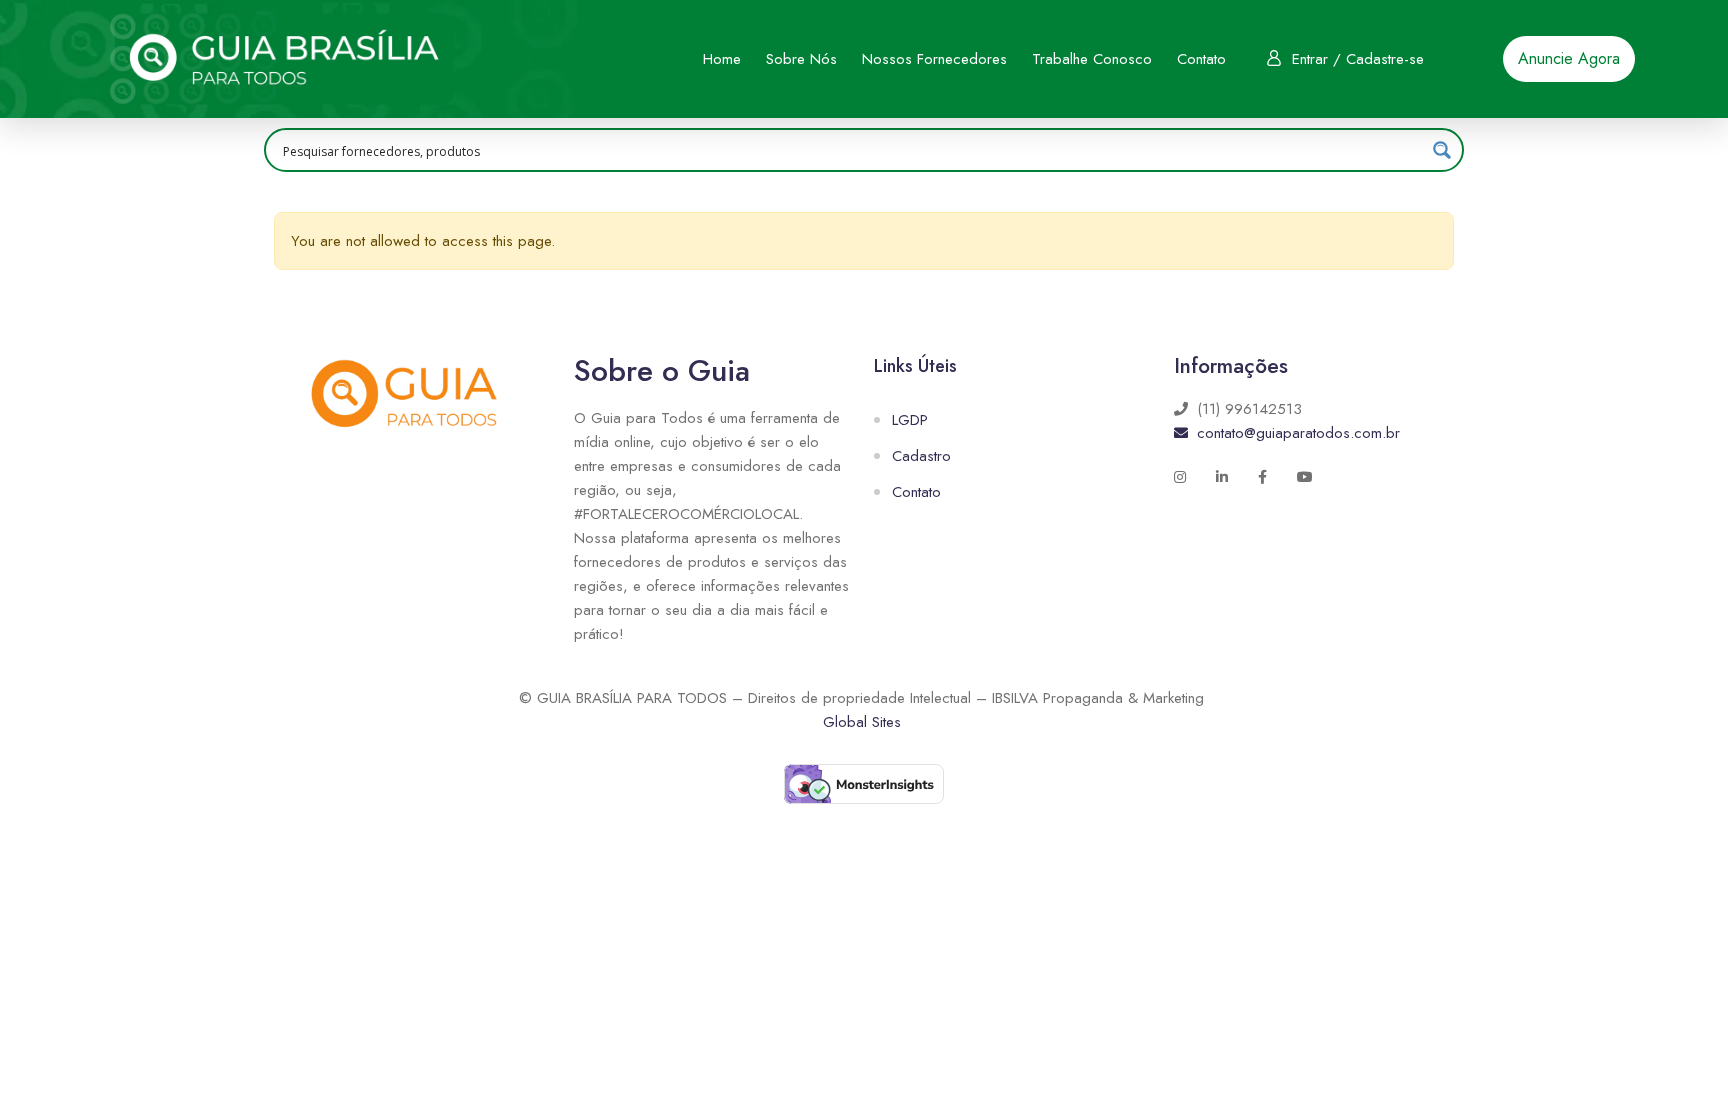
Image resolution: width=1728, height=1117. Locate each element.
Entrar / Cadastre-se (1358, 59)
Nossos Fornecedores (934, 59)
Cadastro (921, 456)
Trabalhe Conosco (1092, 59)
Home (722, 59)
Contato (1201, 59)
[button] (1569, 59)
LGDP (910, 420)
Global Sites (862, 722)
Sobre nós (801, 59)
